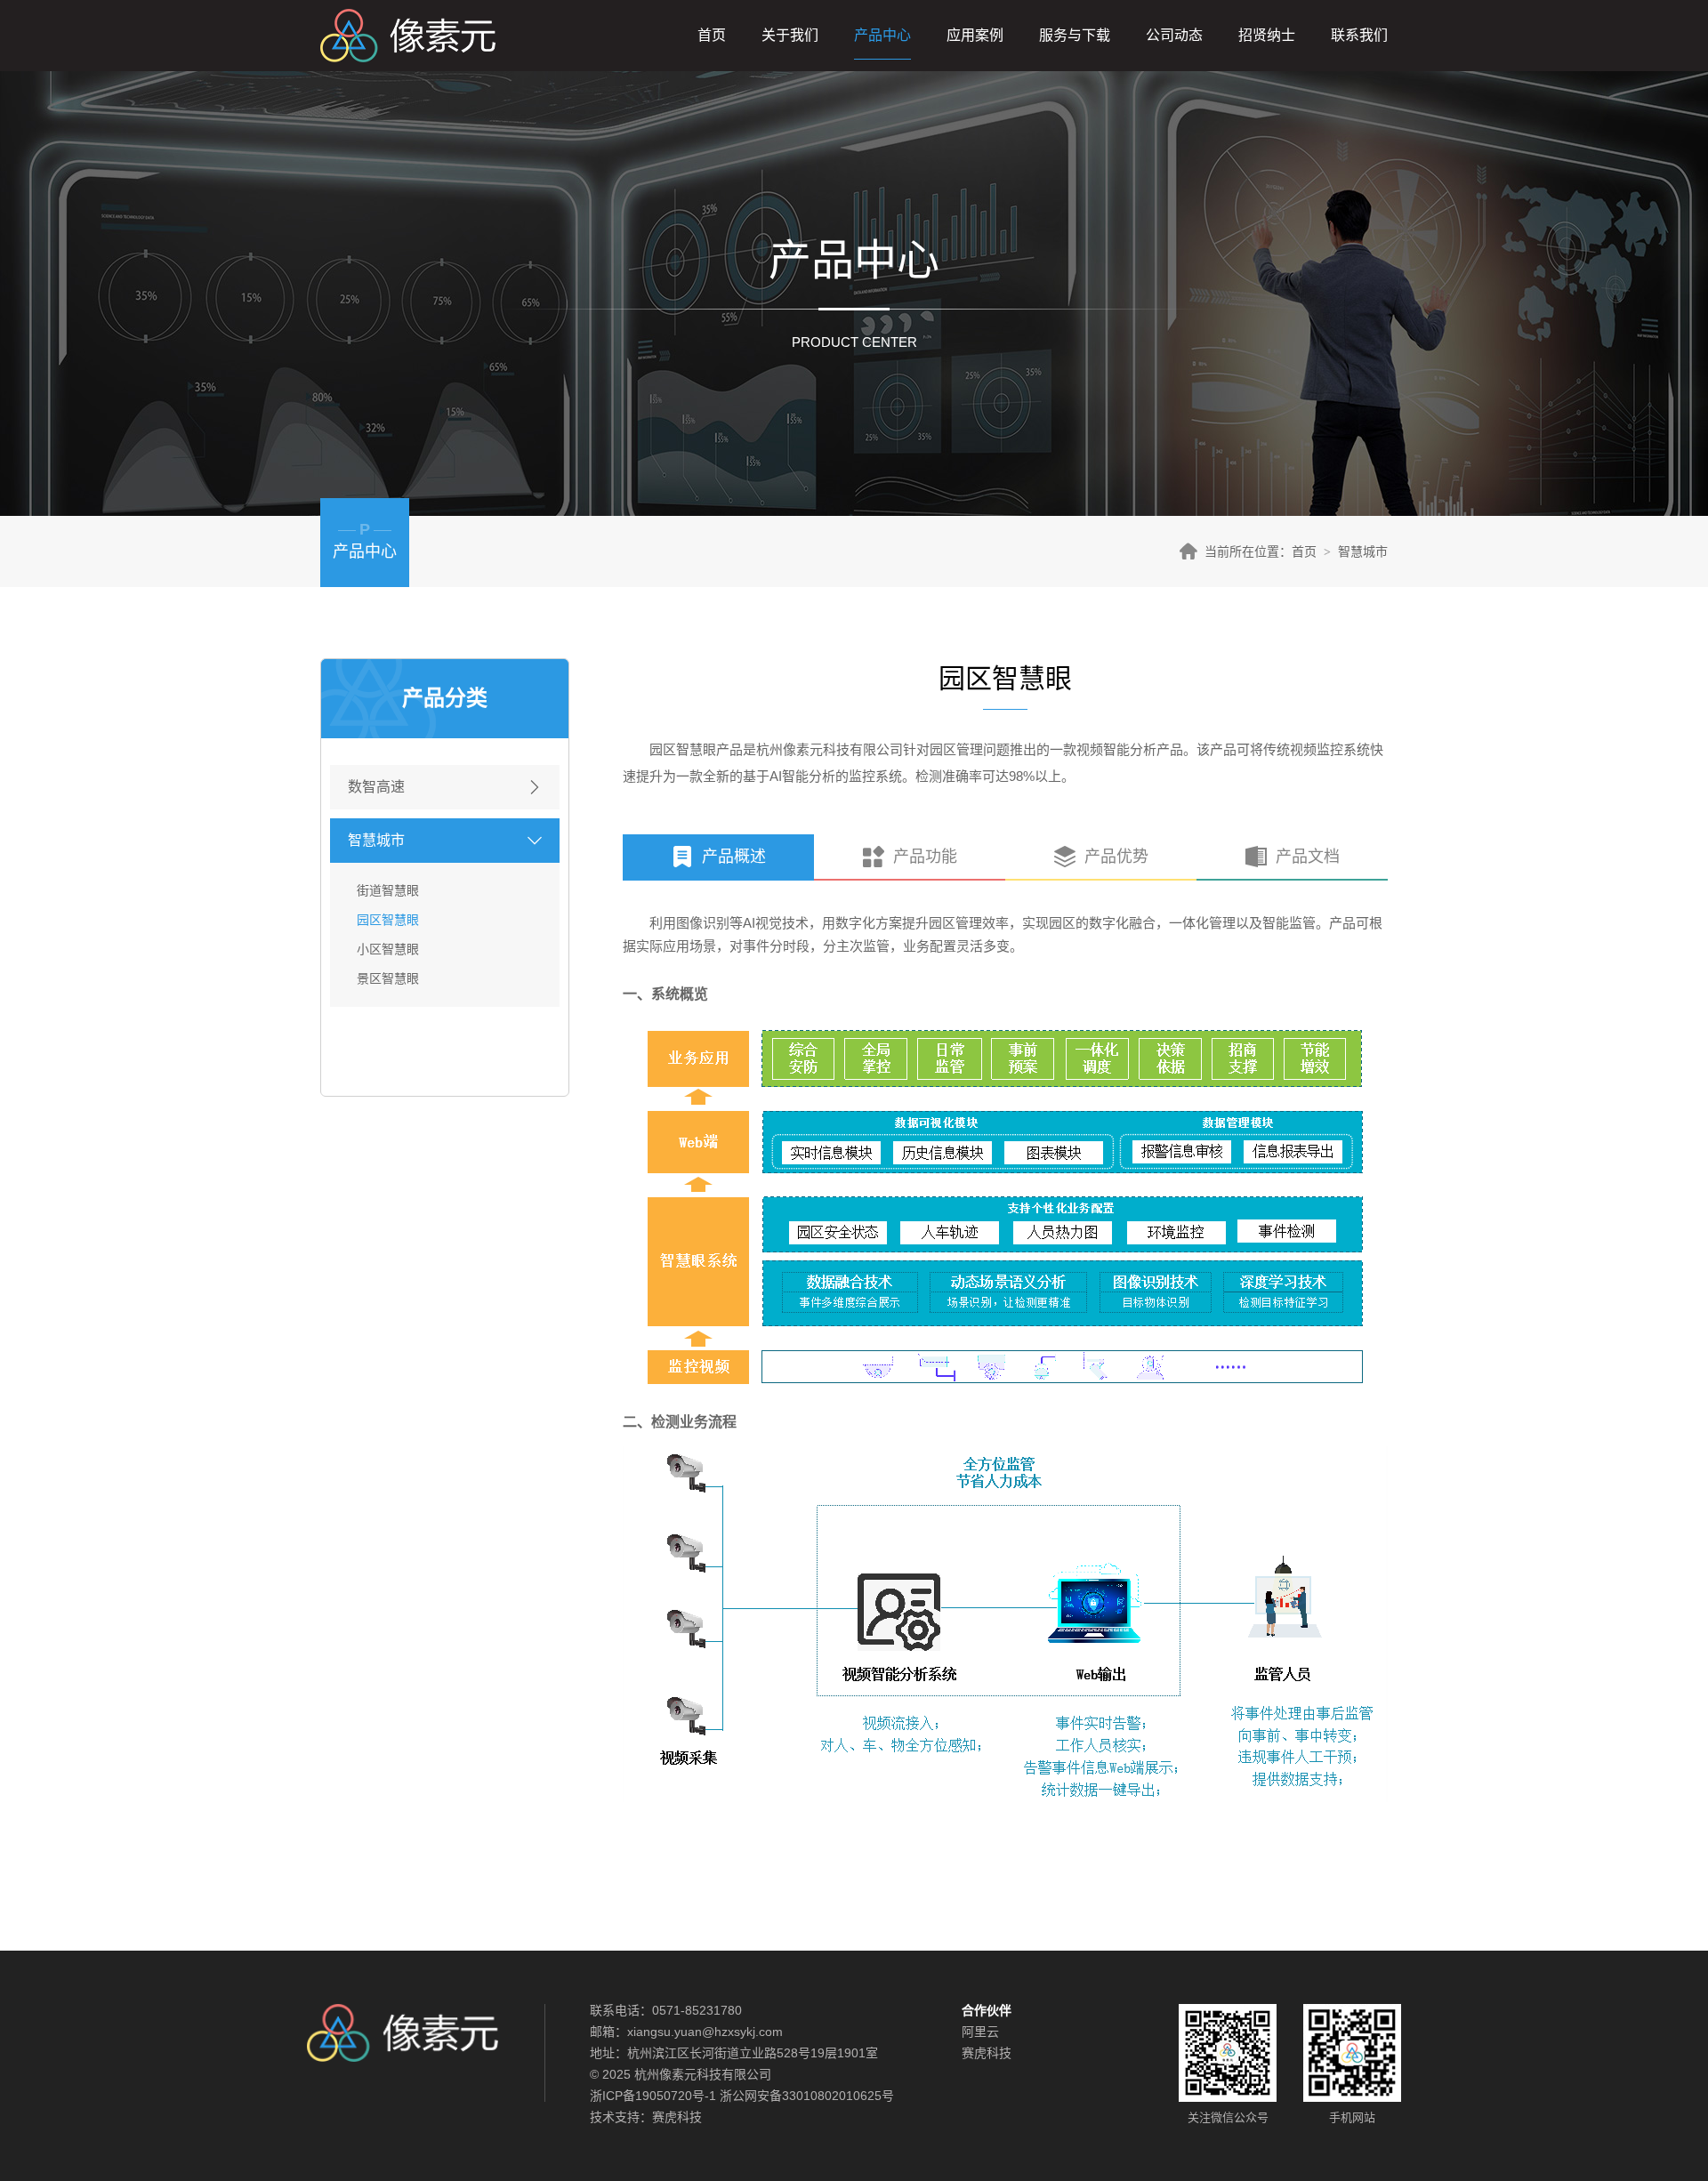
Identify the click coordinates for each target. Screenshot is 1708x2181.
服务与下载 (1075, 35)
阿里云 (980, 2032)
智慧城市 (1363, 551)
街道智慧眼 (388, 890)
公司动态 (1174, 35)
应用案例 (975, 35)
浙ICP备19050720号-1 (653, 2096)
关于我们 (790, 35)
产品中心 (882, 35)
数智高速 (376, 787)
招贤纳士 (1267, 35)
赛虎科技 (677, 2117)
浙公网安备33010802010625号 (807, 2096)
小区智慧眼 (388, 949)
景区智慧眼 (388, 978)
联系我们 (1359, 35)
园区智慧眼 (388, 920)
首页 (712, 35)
